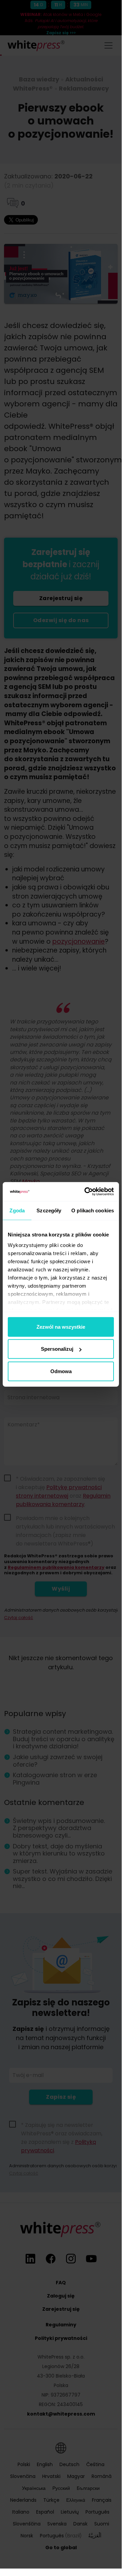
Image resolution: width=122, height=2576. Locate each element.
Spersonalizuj (57, 1349)
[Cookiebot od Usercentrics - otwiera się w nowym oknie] (86, 1192)
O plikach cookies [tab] (93, 1210)
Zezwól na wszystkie (61, 1327)
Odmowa (61, 1371)
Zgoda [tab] (17, 1210)
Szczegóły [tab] (49, 1210)
